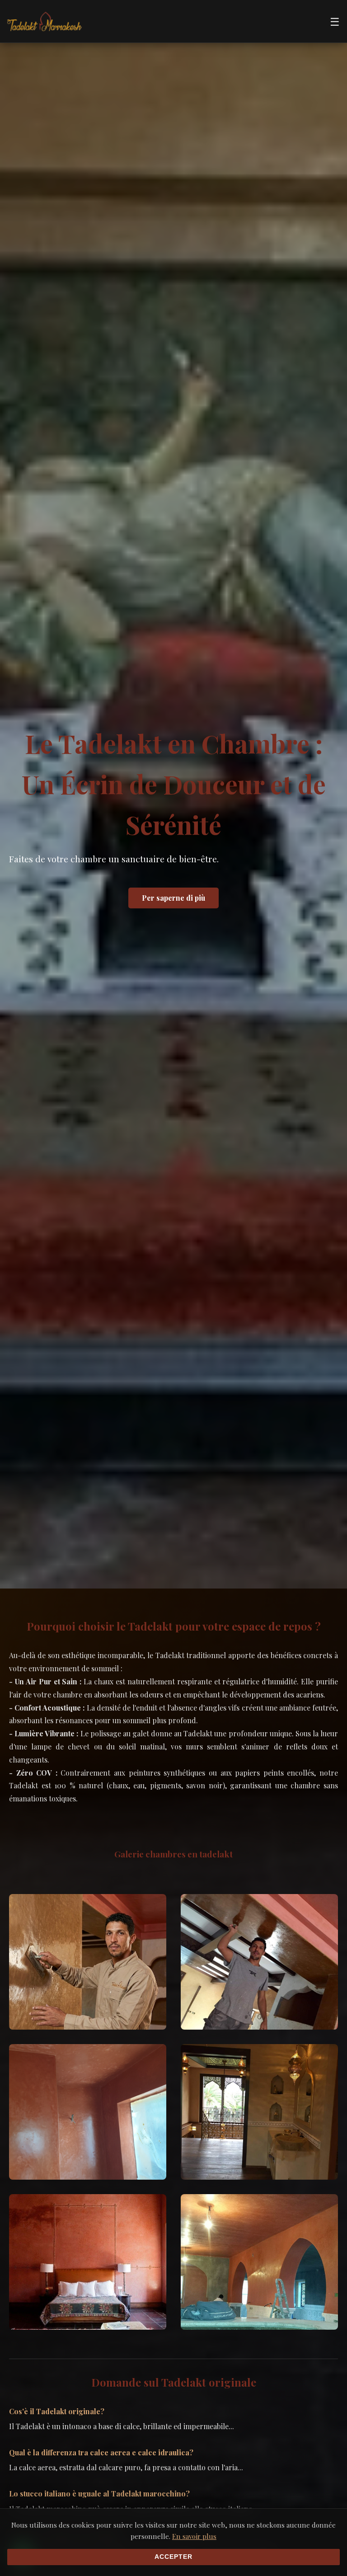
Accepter (173, 2557)
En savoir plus (194, 2536)
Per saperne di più (173, 898)
